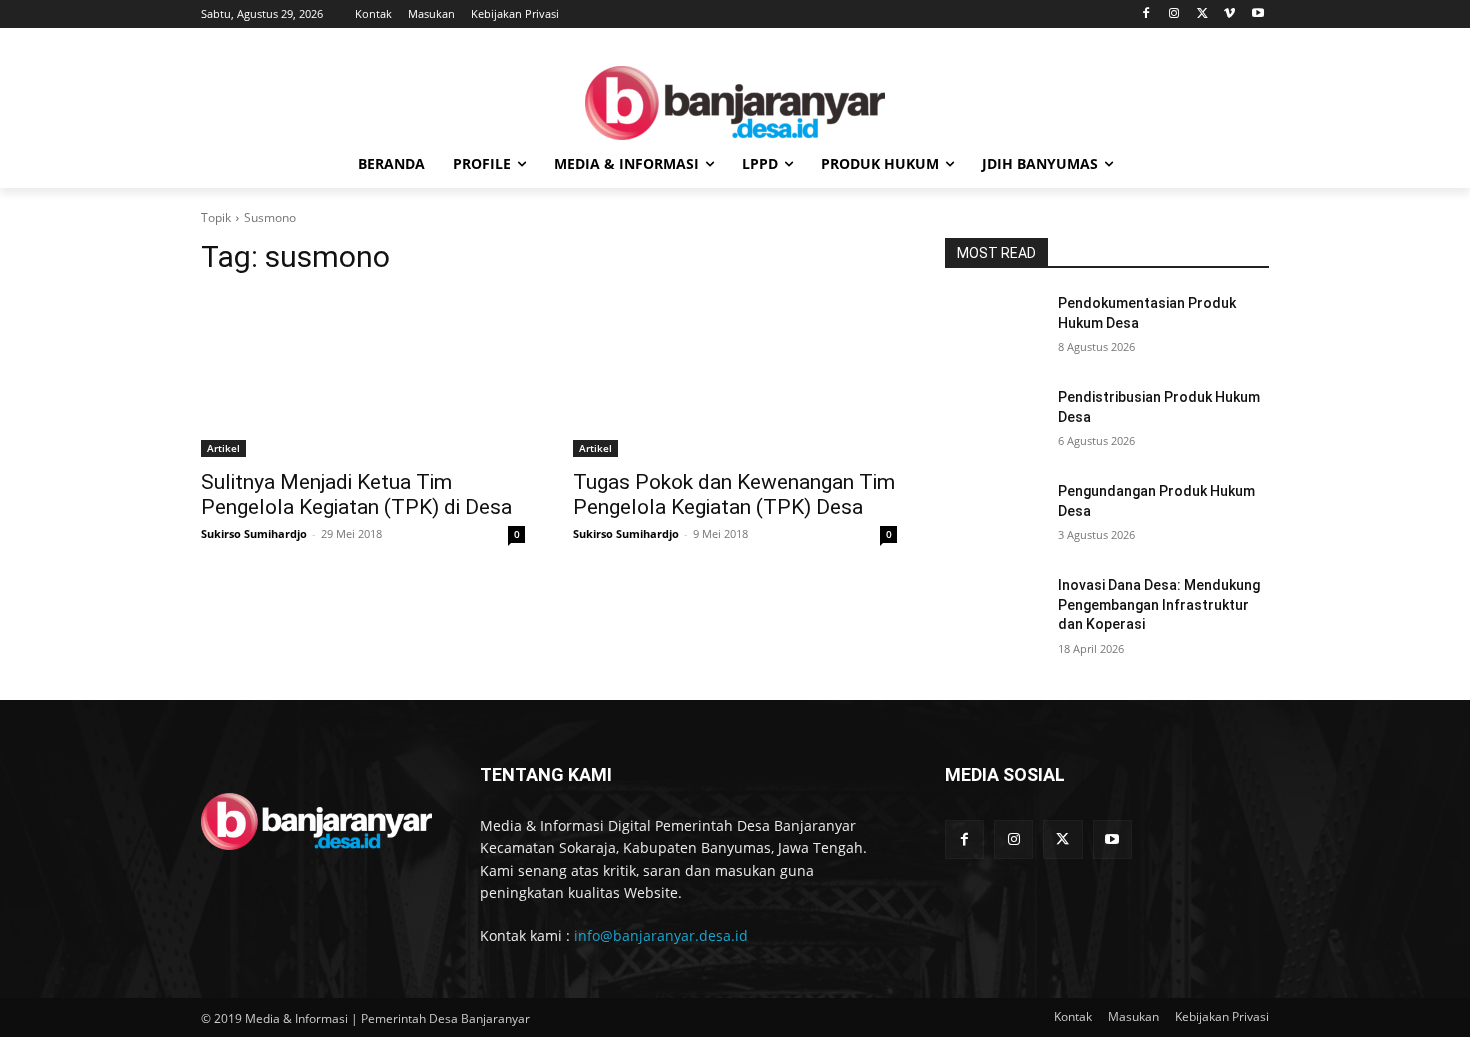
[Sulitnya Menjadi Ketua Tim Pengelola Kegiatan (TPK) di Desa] (363, 376)
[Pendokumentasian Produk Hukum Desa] (993, 328)
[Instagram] (1174, 14)
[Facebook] (1146, 14)
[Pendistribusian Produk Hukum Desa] (993, 422)
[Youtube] (1257, 14)
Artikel (223, 448)
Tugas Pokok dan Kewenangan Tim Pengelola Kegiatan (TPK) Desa (734, 494)
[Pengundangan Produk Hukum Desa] (993, 516)
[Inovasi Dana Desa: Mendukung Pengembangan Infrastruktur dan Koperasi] (993, 610)
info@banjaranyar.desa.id (661, 935)
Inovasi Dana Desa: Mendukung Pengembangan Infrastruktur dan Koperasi (1159, 604)
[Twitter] (1202, 14)
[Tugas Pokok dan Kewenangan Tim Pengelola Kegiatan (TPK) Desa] (735, 376)
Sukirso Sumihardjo (254, 533)
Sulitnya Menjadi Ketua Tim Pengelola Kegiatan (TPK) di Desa (356, 494)
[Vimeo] (1229, 14)
